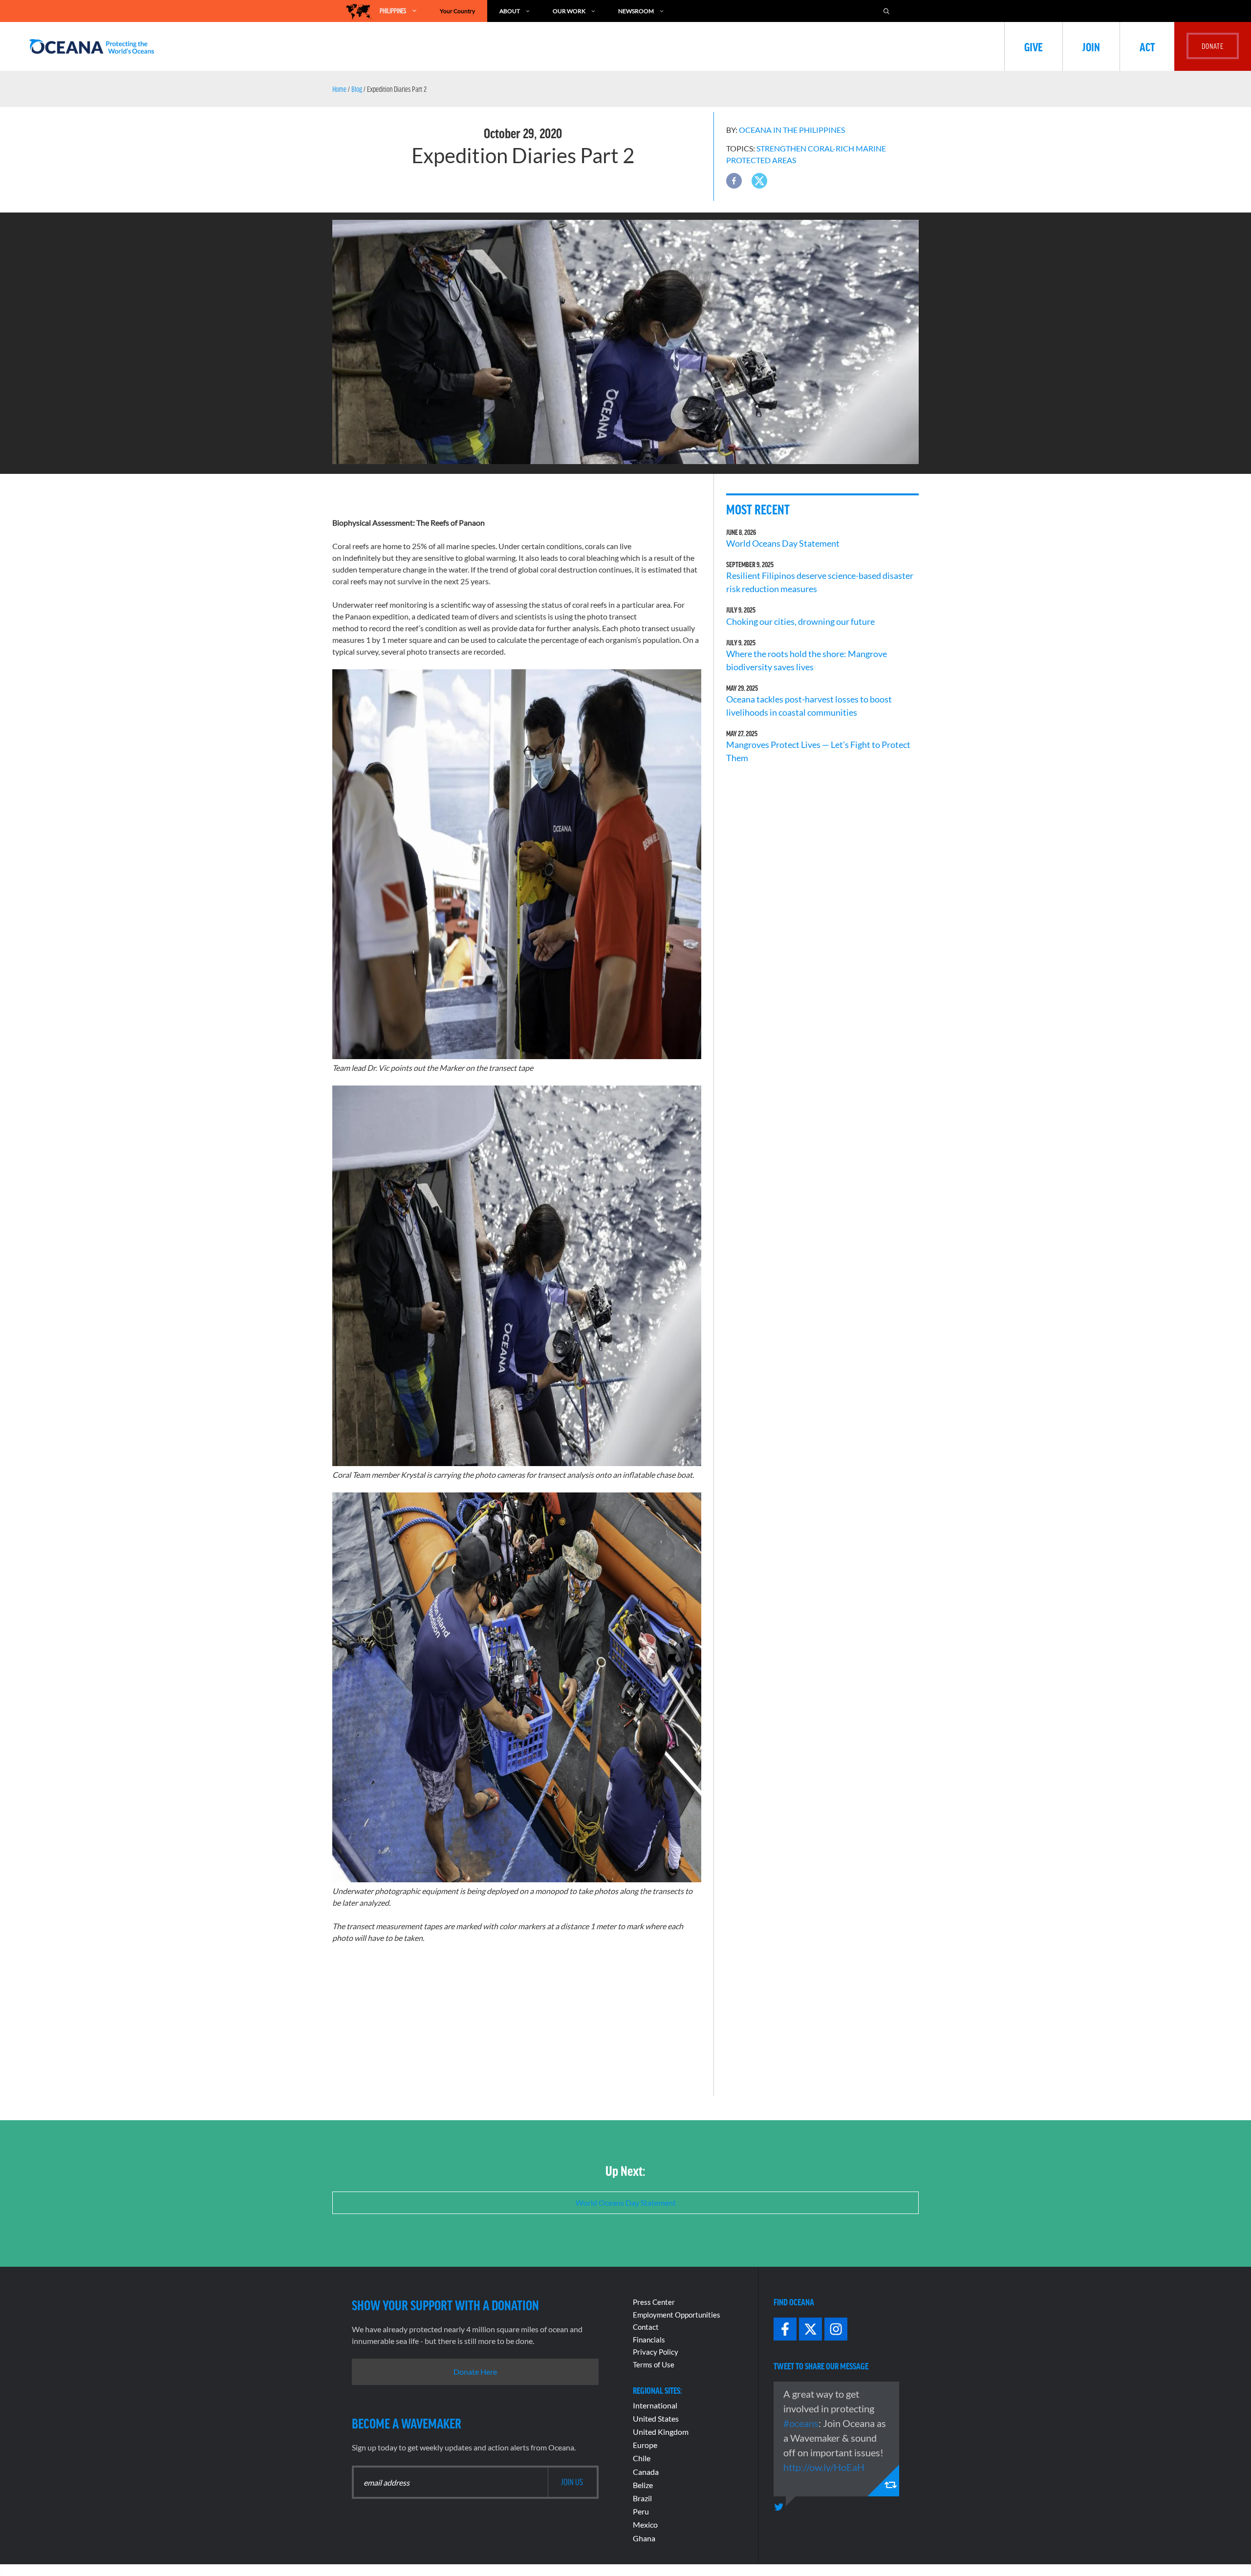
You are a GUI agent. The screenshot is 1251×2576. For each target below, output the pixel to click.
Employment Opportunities (677, 2315)
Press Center (654, 2302)
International (655, 2405)
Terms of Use (654, 2364)
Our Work (569, 11)
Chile (642, 2458)
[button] (734, 181)
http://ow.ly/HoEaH (824, 2467)
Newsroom (636, 11)
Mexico (645, 2524)
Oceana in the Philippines (792, 130)
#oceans (801, 2423)
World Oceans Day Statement (783, 543)
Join (1091, 46)
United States (656, 2418)
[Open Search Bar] (891, 11)
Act (1147, 46)
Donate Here (475, 2372)
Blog (357, 89)
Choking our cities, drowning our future (800, 621)
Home (339, 89)
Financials (649, 2340)
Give (1034, 46)
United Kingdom (661, 2432)
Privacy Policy (656, 2352)
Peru (641, 2511)
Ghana (644, 2538)
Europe (645, 2445)
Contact (646, 2327)
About (510, 11)
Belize (643, 2485)
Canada (646, 2472)
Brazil (642, 2498)
